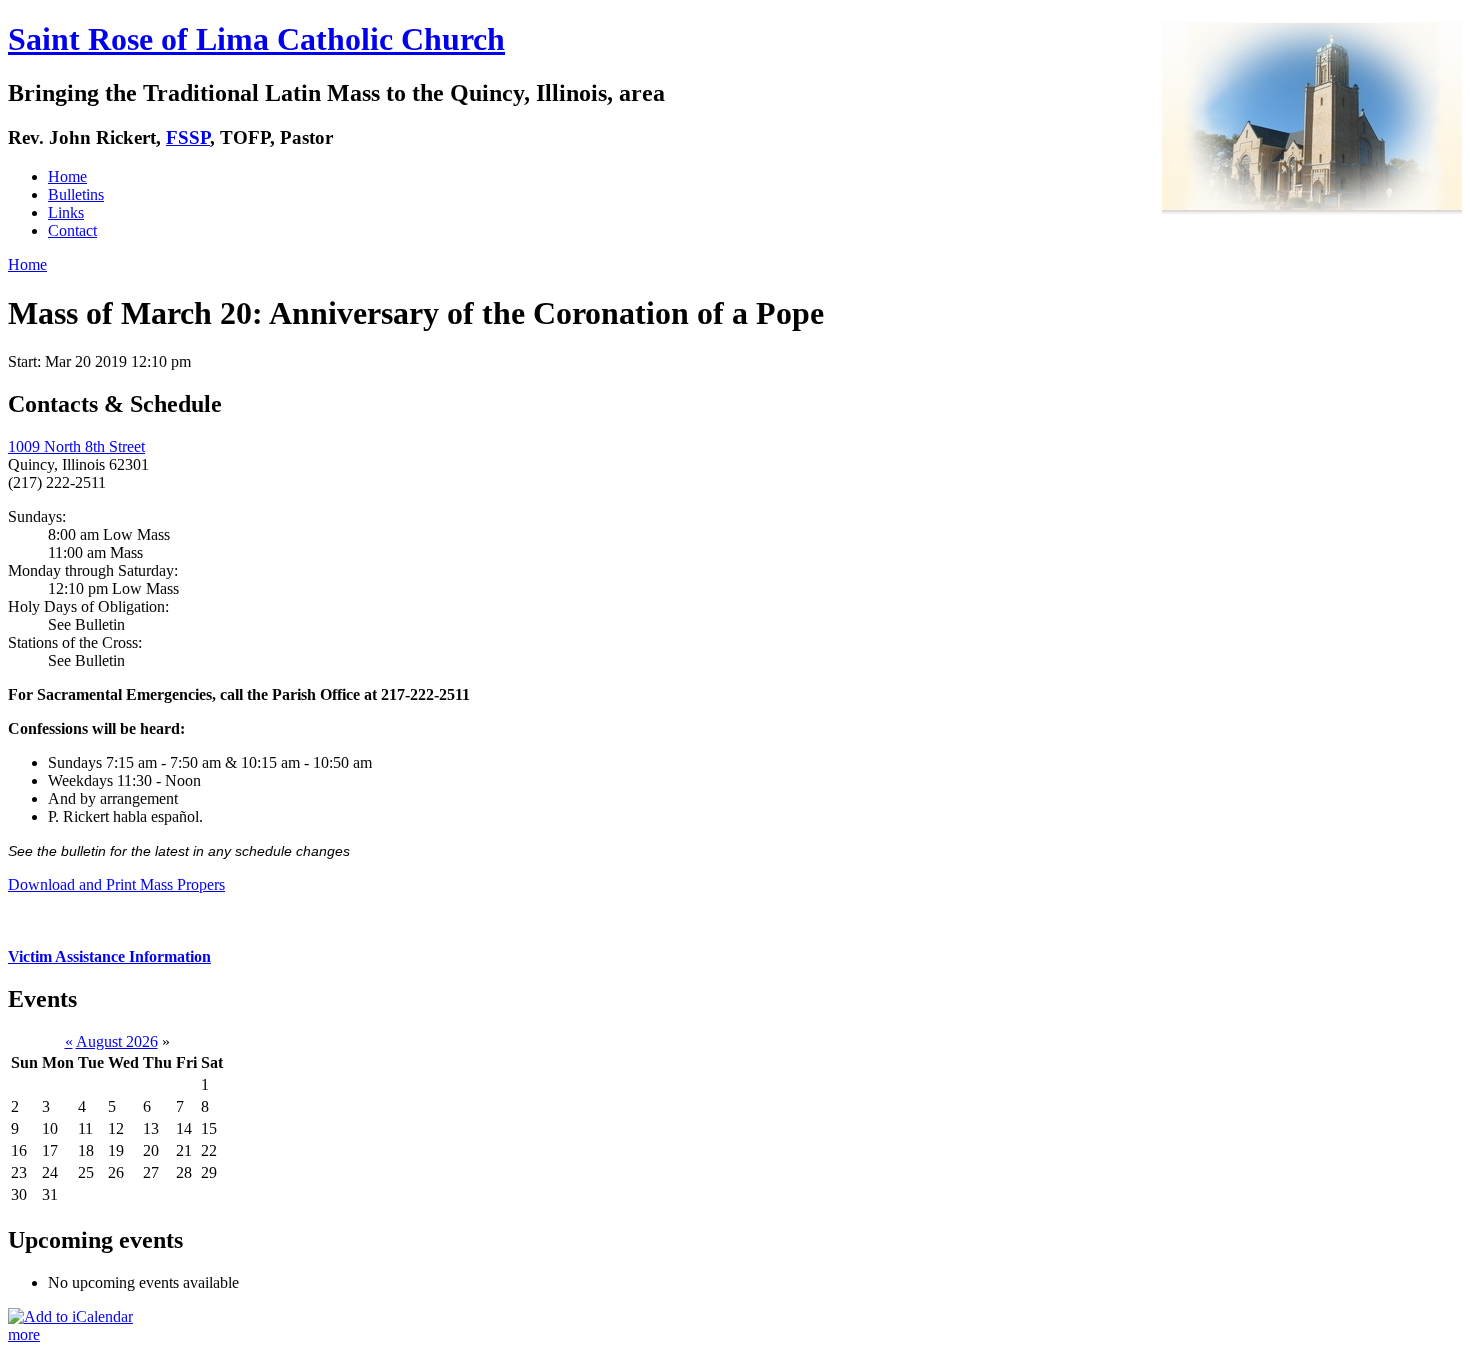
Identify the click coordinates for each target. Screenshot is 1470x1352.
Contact (72, 230)
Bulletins (76, 194)
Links (66, 212)
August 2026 (117, 1041)
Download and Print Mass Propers (116, 884)
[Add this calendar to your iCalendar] (70, 1316)
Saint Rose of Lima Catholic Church (256, 39)
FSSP (188, 137)
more (24, 1334)
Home (67, 176)
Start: (26, 361)
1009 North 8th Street (76, 446)
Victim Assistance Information (109, 956)
